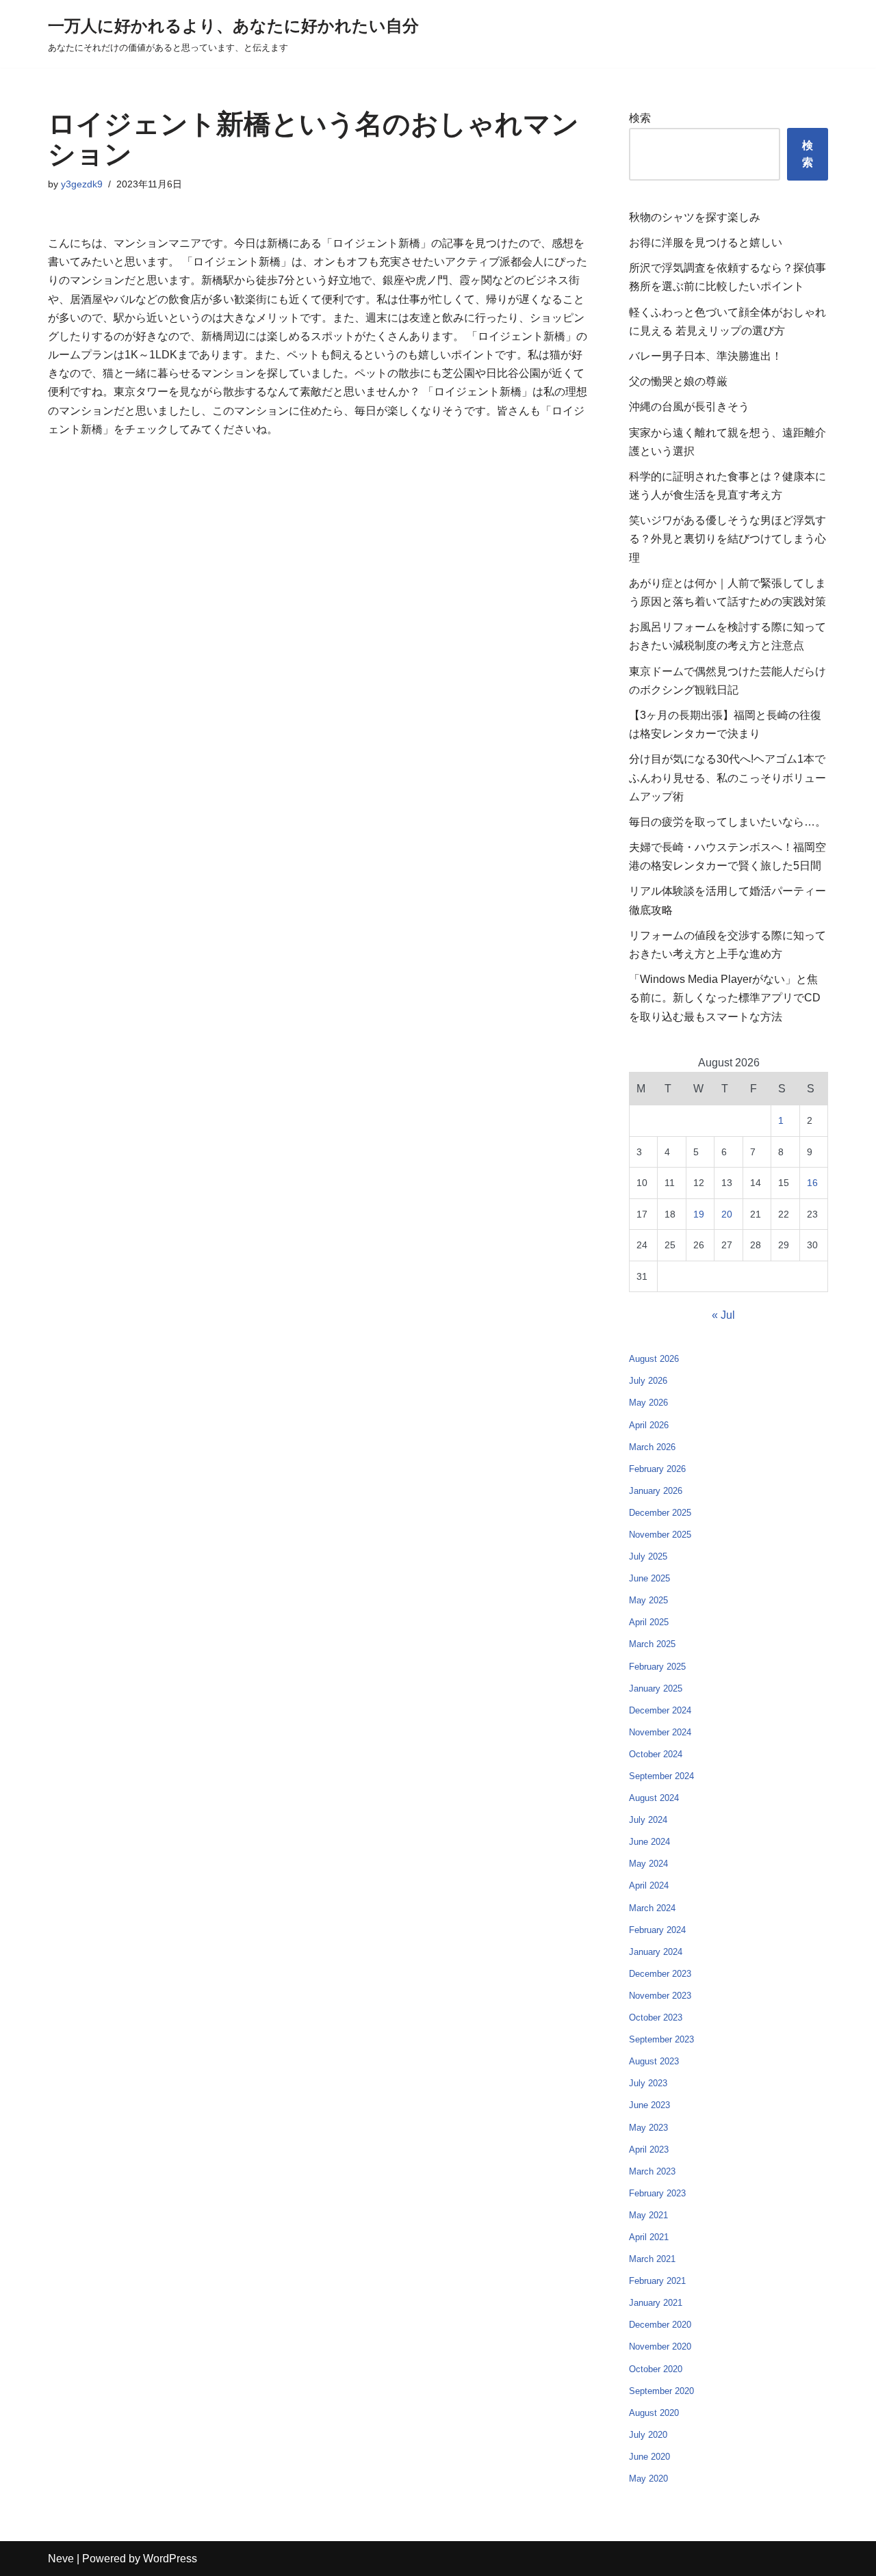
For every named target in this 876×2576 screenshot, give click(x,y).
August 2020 (654, 2413)
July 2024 (648, 1820)
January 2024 (656, 1952)
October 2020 (656, 2369)
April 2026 (649, 1425)
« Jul (723, 1315)
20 (727, 1214)
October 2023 (656, 2018)
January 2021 (656, 2303)
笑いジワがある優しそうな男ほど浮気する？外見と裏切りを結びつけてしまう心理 (727, 539)
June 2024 (649, 1842)
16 (812, 1183)
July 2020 (648, 2435)
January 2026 (656, 1491)
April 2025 (649, 1622)
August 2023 (654, 2061)
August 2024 (654, 1798)
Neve (61, 2559)
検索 (640, 118)
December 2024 (660, 1710)
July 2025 (648, 1556)
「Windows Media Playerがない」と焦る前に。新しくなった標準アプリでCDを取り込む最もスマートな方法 (725, 998)
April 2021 (649, 2237)
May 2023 (648, 2128)
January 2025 (656, 1688)
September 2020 (661, 2391)
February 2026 (657, 1469)
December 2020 (660, 2325)
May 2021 (648, 2215)
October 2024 (656, 1754)
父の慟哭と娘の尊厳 (678, 381)
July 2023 (648, 2083)
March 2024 (652, 1908)
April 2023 (649, 2150)
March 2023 (652, 2171)
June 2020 (649, 2457)
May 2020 (648, 2479)
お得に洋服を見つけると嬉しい (706, 242)
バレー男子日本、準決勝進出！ (706, 356)
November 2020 (660, 2347)
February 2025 (657, 1667)
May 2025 (648, 1600)
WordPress (170, 2559)
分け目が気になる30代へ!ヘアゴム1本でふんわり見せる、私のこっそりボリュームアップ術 (727, 777)
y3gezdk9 (82, 184)
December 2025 (660, 1513)
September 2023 (661, 2039)
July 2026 (648, 1381)
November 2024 (660, 1732)
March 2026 (652, 1447)
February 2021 (657, 2281)
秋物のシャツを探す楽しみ (695, 217)
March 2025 (652, 1644)
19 (699, 1214)
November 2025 (660, 1535)
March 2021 (652, 2259)
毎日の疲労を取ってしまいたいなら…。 (727, 822)
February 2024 (657, 1930)
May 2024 (648, 1864)
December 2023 (660, 1974)
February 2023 (657, 2193)
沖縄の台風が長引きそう (689, 407)
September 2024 (661, 1776)
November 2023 (660, 1996)
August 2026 (654, 1359)
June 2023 (649, 2105)
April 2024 (649, 1885)
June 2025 (649, 1578)
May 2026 (648, 1403)
